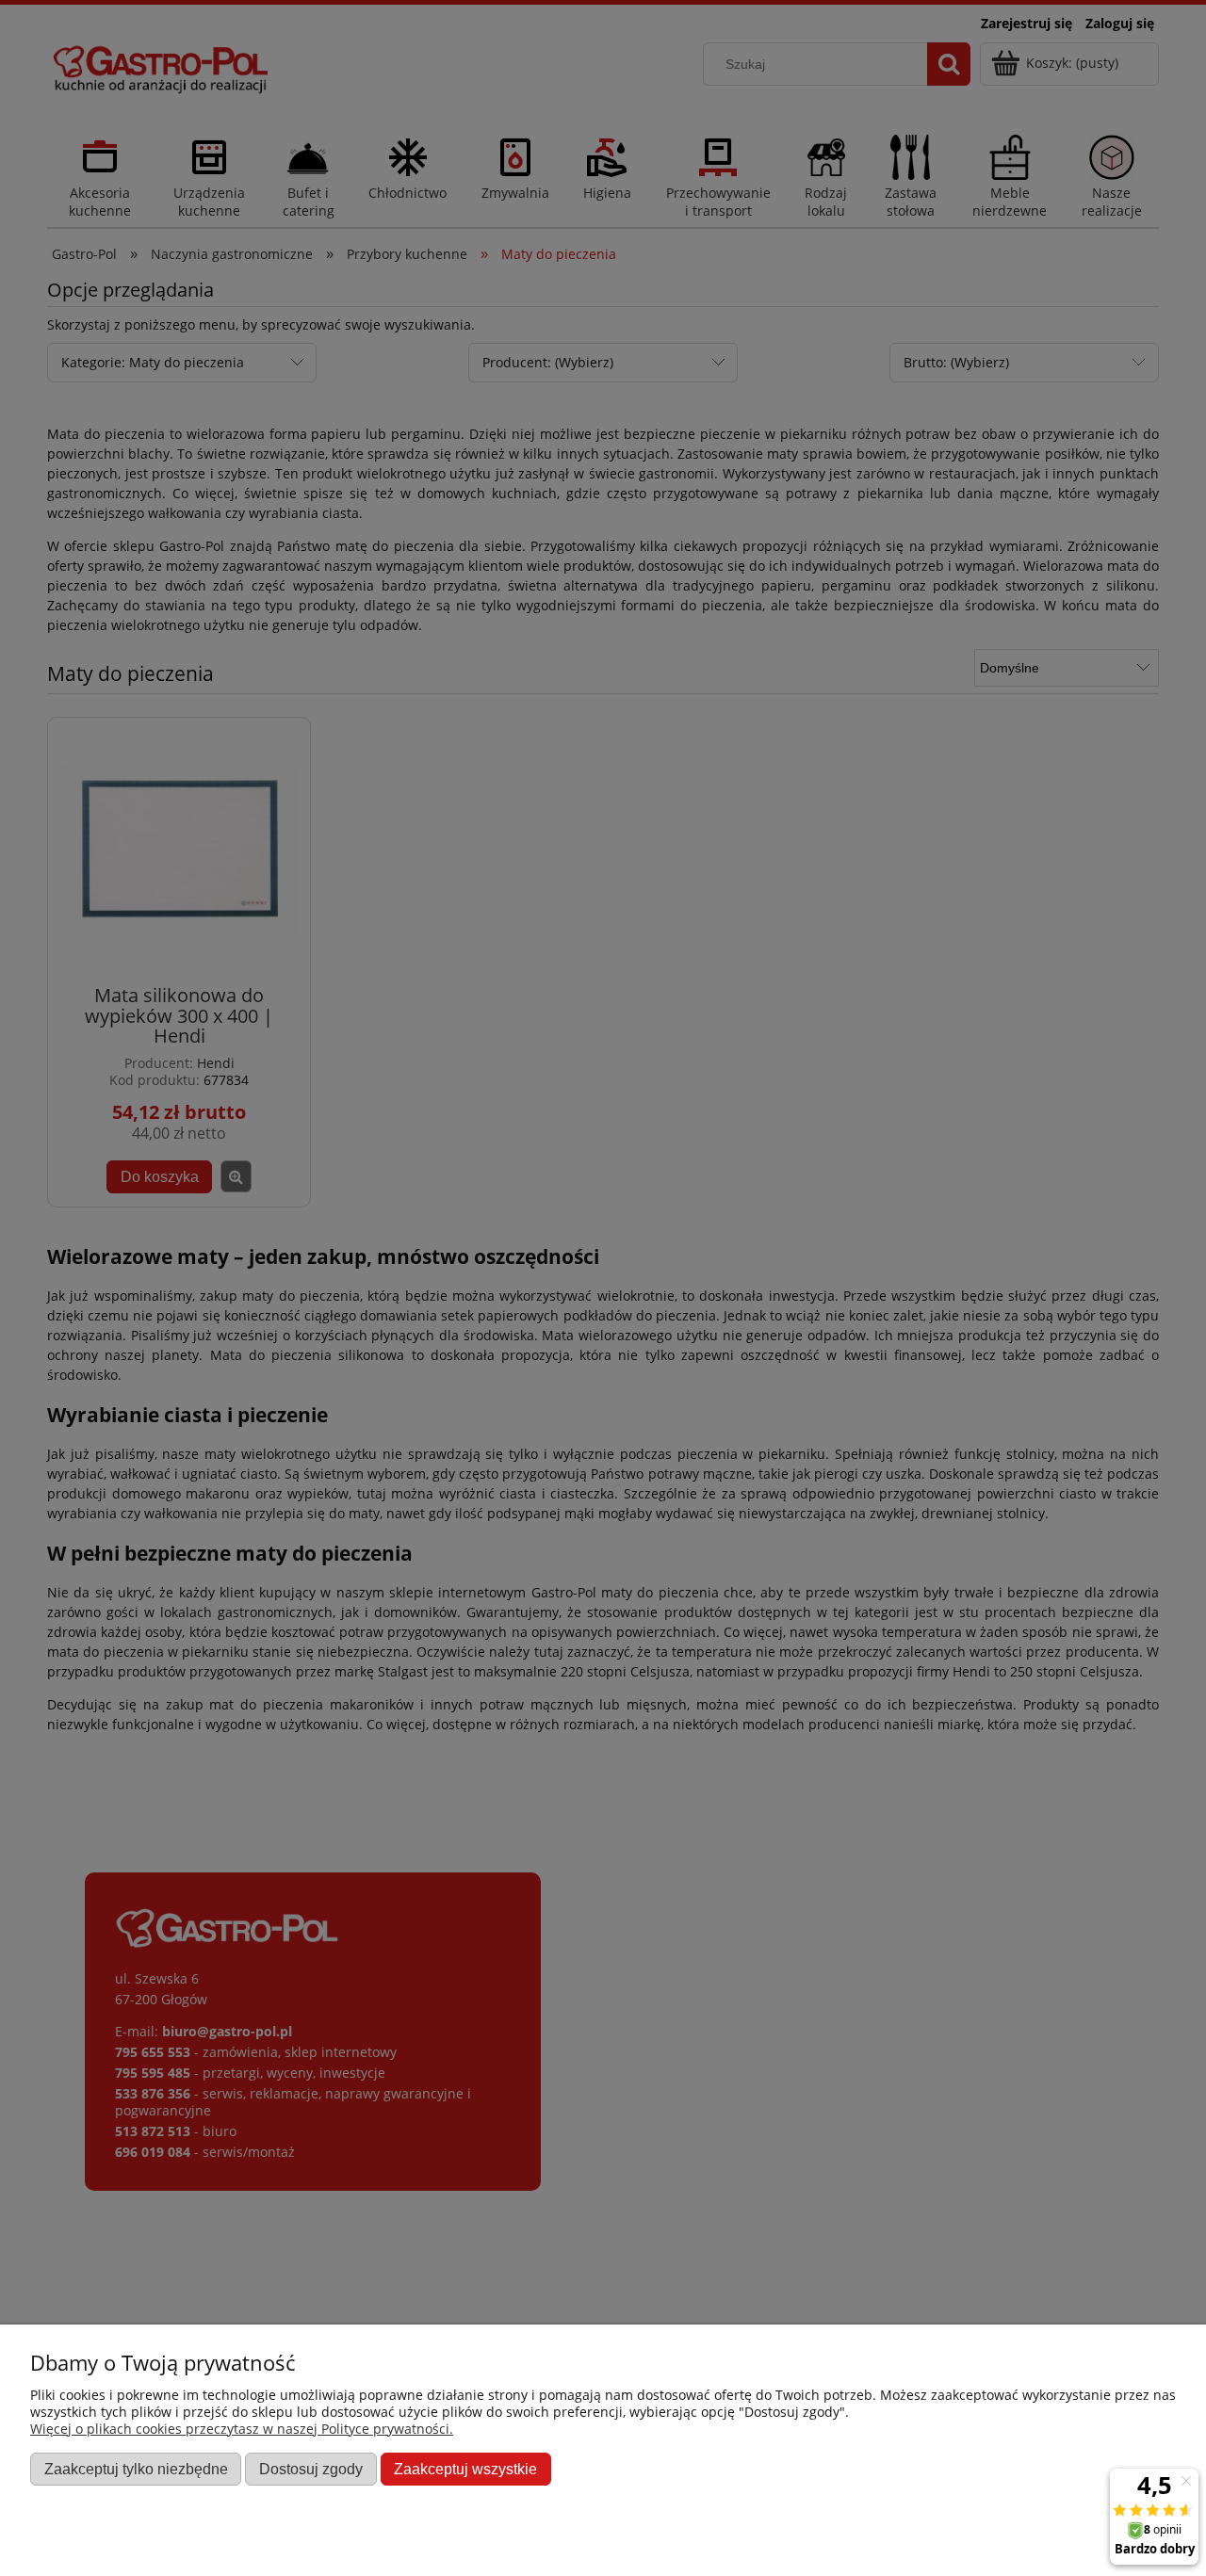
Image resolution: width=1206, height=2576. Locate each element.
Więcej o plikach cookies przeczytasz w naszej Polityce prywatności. (242, 2429)
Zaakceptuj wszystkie (465, 2469)
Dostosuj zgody (311, 2469)
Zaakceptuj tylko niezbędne (136, 2469)
